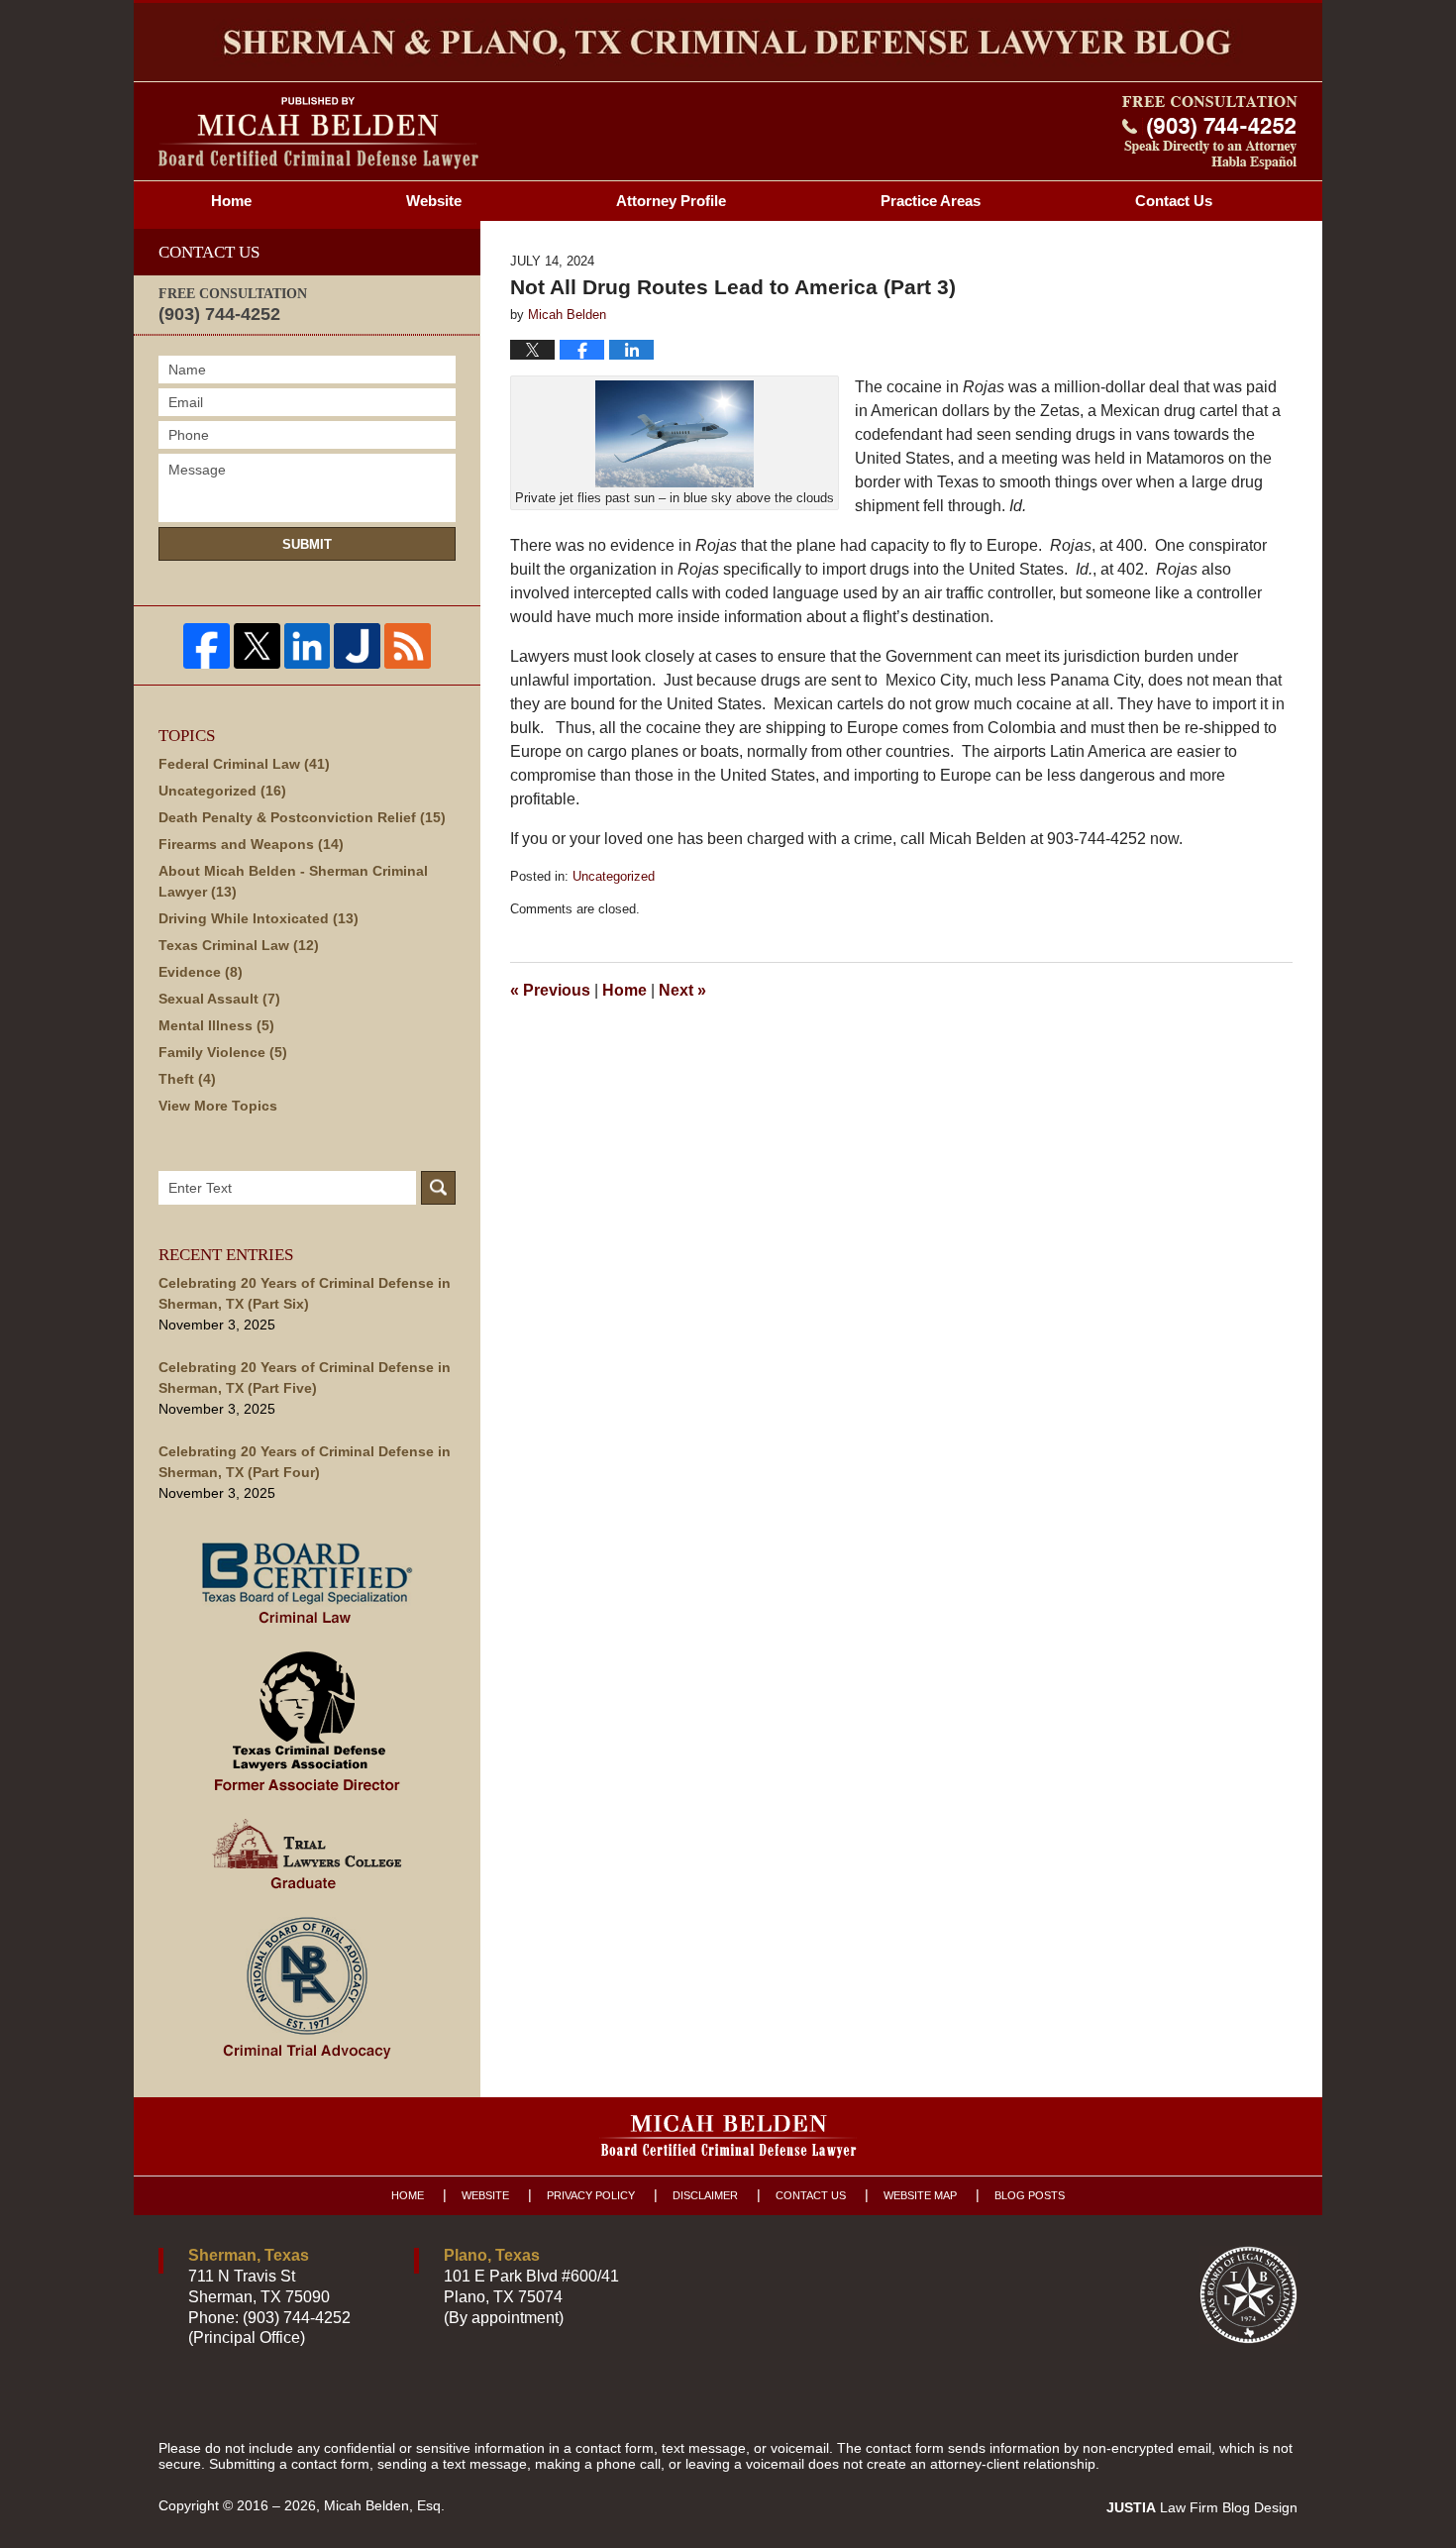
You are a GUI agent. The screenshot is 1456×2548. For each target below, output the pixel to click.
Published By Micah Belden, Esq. (1210, 133)
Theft (187, 1079)
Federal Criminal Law (244, 764)
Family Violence (223, 1052)
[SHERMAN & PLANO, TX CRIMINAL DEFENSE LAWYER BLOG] (728, 42)
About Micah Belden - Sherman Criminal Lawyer (293, 881)
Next (682, 990)
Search (438, 1188)
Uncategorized (614, 876)
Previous (550, 990)
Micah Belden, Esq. (384, 2505)
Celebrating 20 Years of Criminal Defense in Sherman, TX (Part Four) (305, 1462)
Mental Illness (216, 1025)
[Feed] (408, 646)
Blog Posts (1030, 2195)
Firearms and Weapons (251, 844)
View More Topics (218, 1106)
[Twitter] (257, 646)
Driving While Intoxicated (259, 918)
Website (434, 201)
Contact (1174, 201)
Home (231, 201)
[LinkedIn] (308, 646)
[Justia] (357, 646)
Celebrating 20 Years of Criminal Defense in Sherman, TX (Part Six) (305, 1293)
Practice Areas (931, 201)
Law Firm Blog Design (1202, 2507)
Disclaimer (705, 2195)
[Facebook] (207, 646)
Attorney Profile (671, 201)
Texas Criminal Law (239, 945)
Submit (307, 544)
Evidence (201, 972)
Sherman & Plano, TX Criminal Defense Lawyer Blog (318, 133)
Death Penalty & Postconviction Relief (302, 817)
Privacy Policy (591, 2195)
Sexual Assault (219, 999)
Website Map (920, 2195)
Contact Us (811, 2195)
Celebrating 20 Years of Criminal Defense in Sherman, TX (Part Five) (305, 1378)
